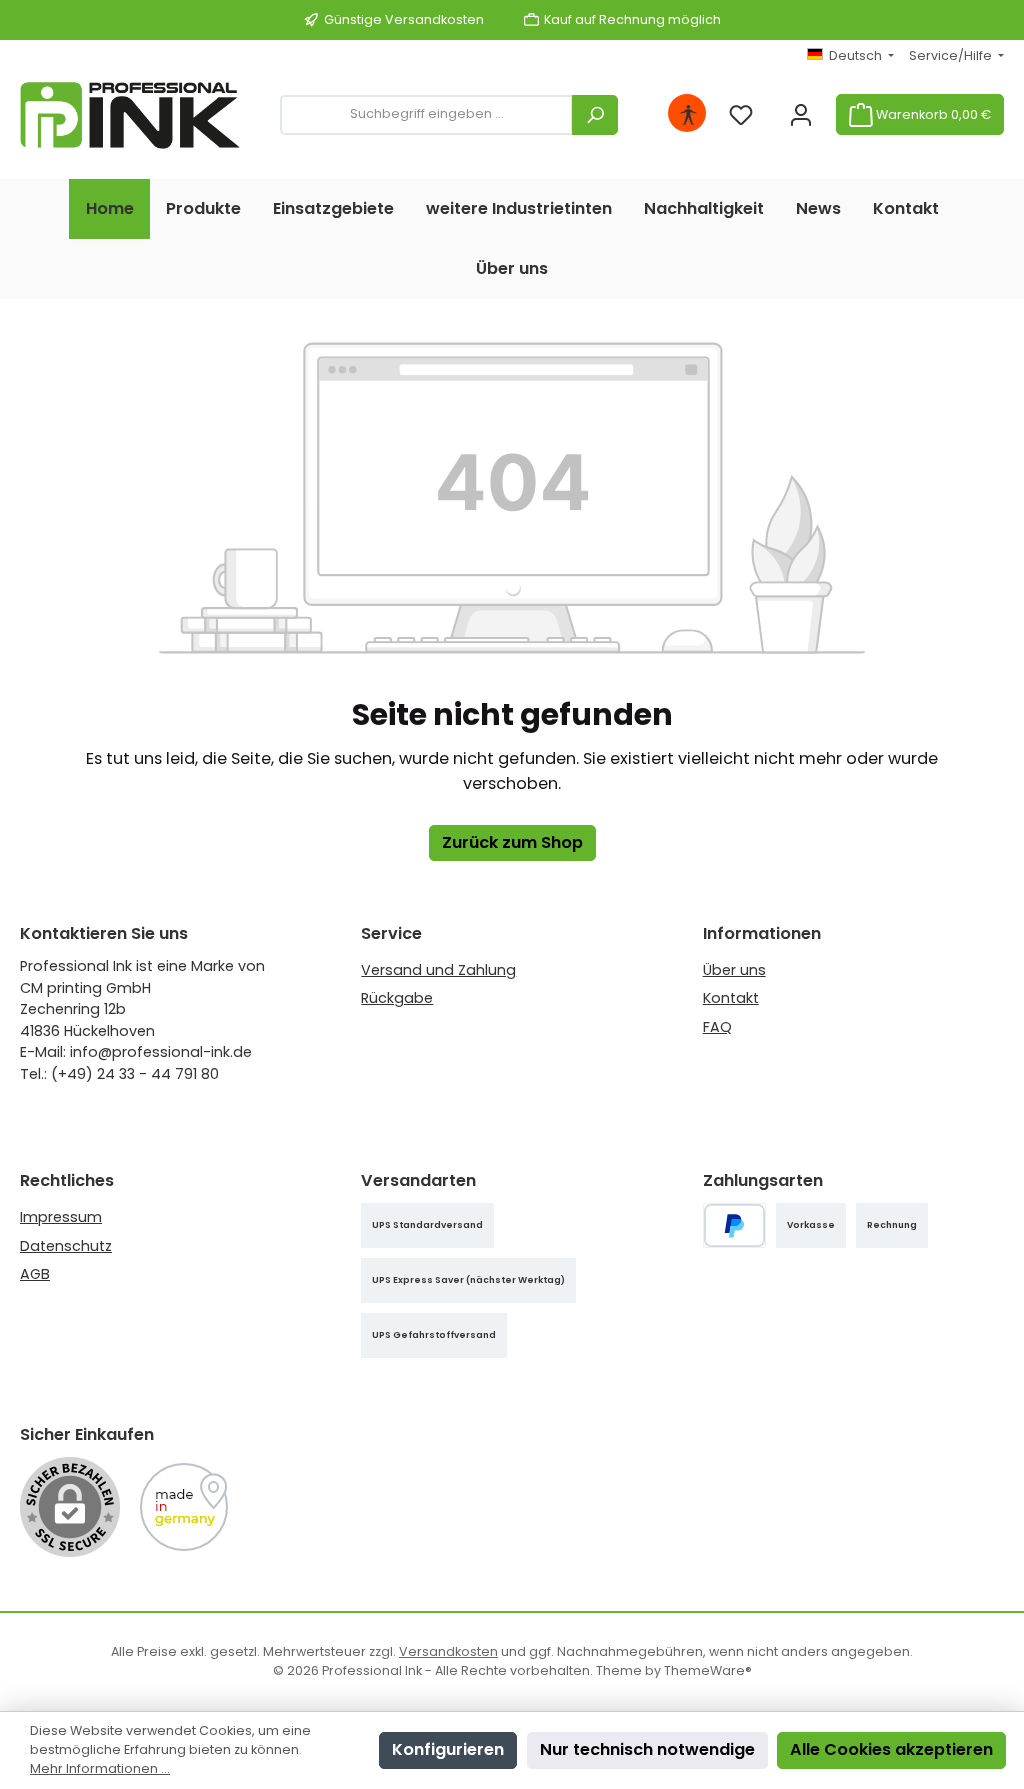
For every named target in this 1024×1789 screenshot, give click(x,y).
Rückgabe (397, 998)
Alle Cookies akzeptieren (891, 1749)
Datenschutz (66, 1246)
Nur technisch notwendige (647, 1749)
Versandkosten (448, 1651)
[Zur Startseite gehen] (130, 115)
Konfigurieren (448, 1749)
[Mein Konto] (801, 114)
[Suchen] (595, 115)
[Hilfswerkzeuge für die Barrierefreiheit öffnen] (688, 114)
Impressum (61, 1217)
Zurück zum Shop (512, 842)
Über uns (734, 970)
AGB (35, 1274)
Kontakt (731, 998)
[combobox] (426, 115)
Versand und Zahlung (438, 970)
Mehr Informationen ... (100, 1768)
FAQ (717, 1027)
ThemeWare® (708, 1670)
